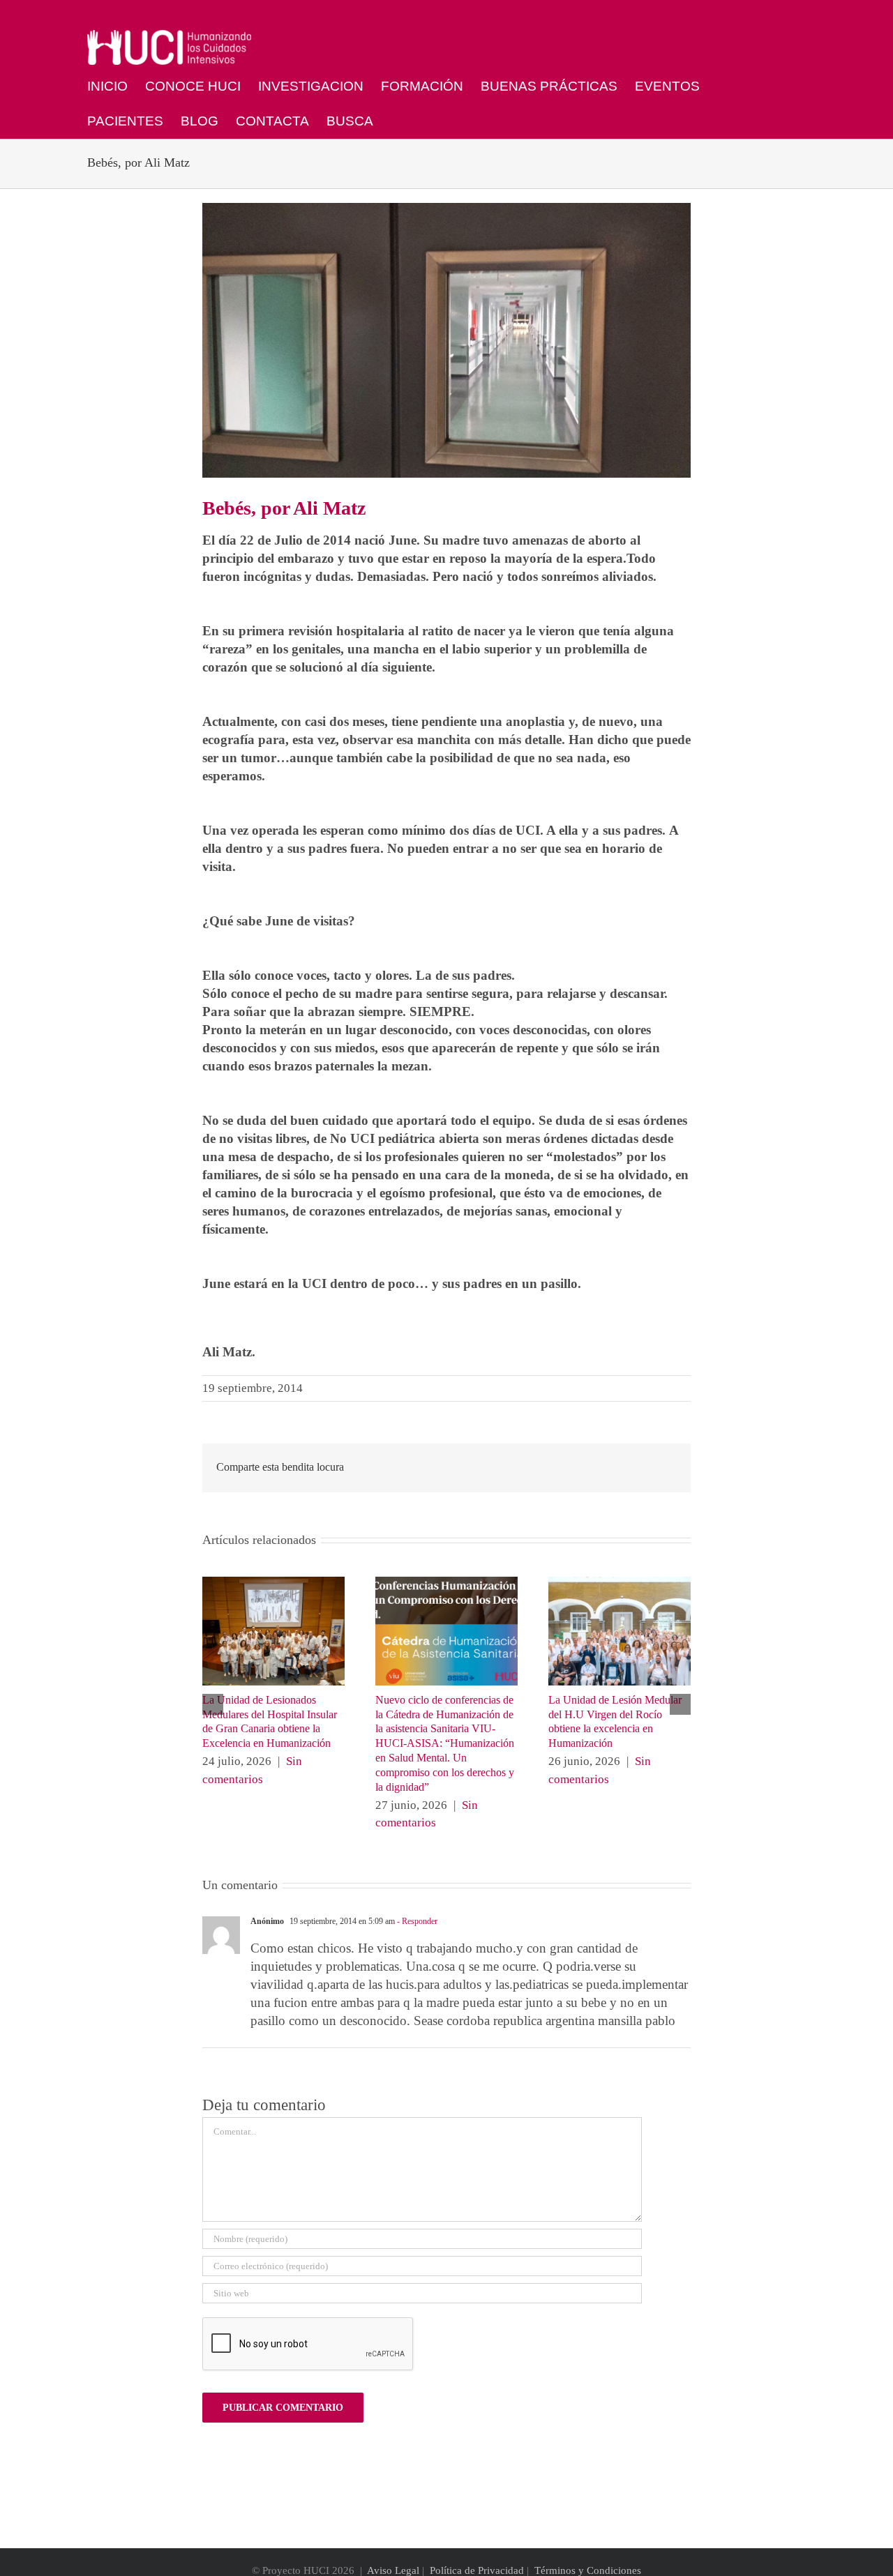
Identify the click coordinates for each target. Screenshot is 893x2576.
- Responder (416, 1921)
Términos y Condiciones (588, 2570)
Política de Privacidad (477, 2570)
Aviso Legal (393, 2570)
